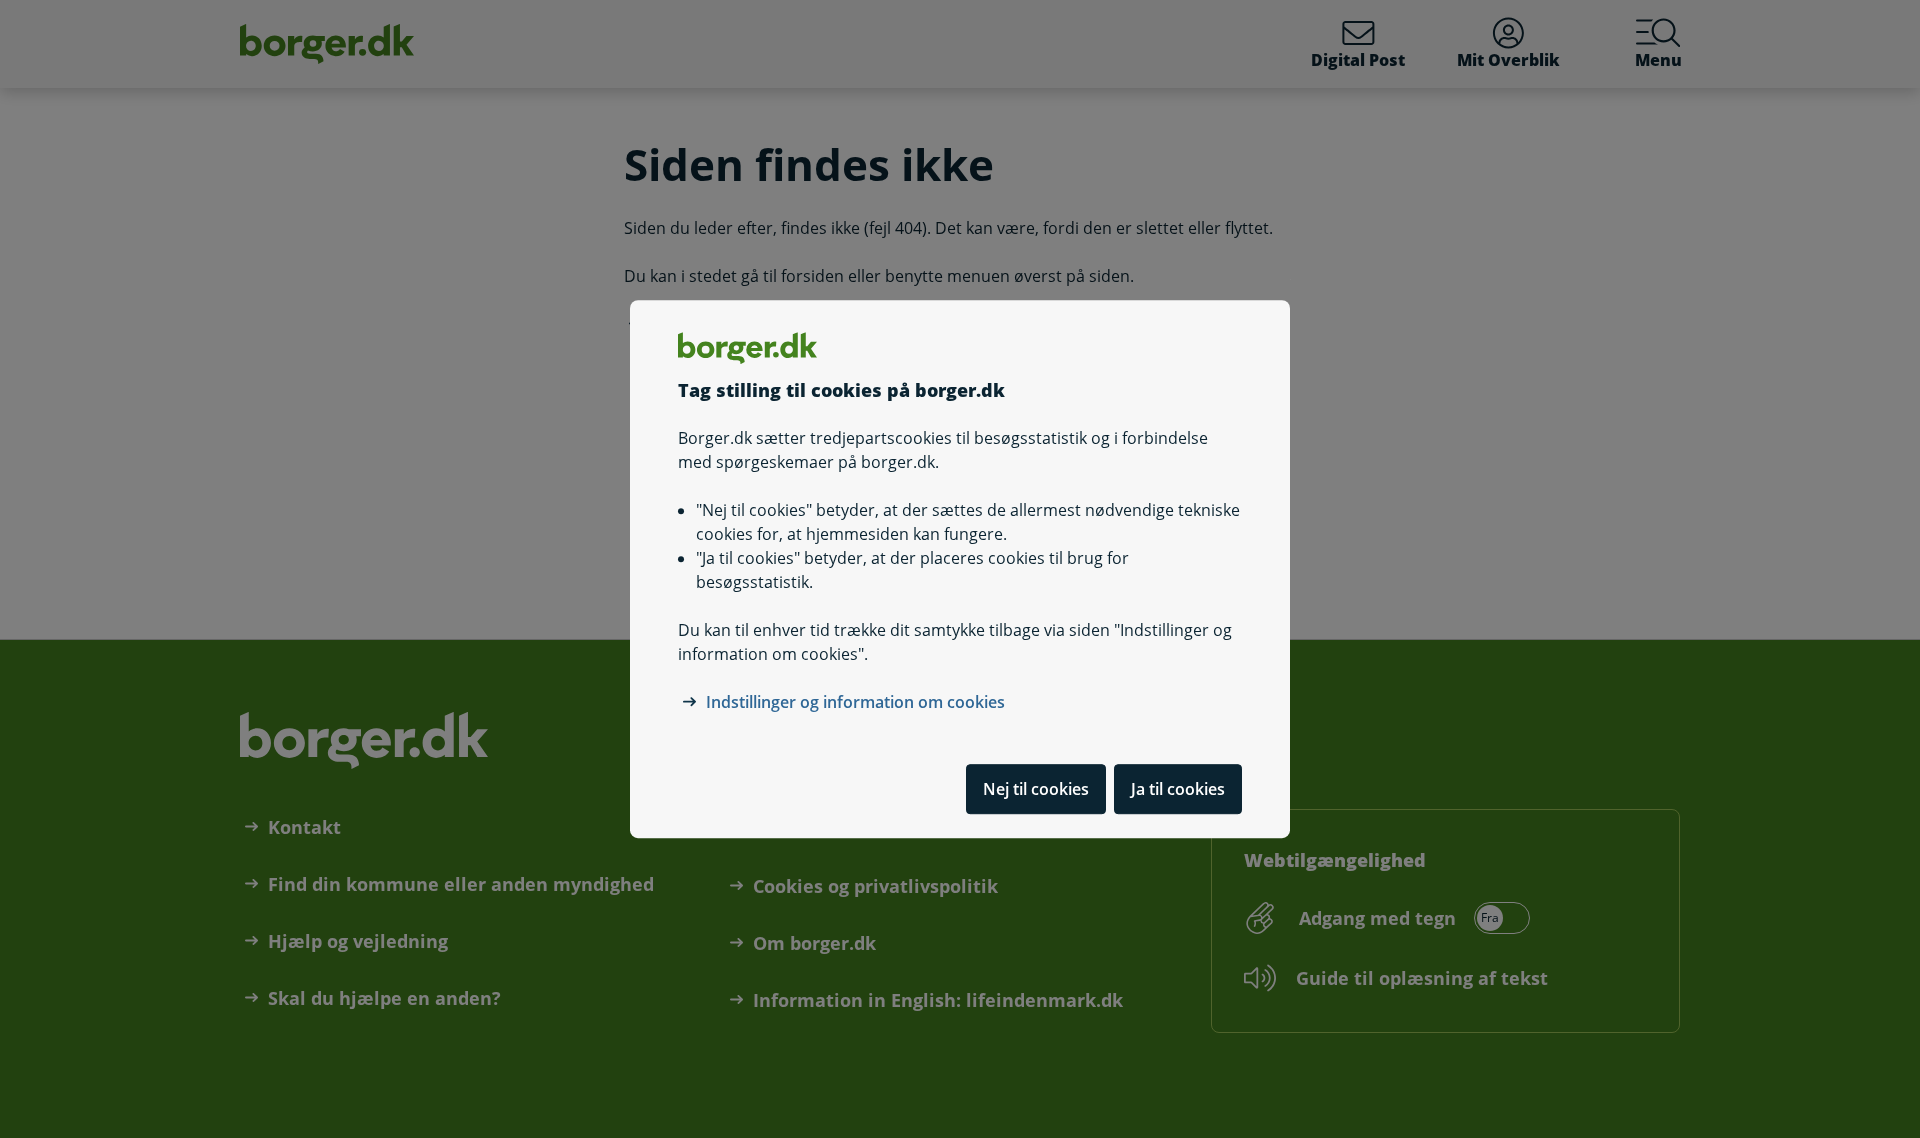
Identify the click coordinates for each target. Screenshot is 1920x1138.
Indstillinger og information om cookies (855, 702)
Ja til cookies (1178, 789)
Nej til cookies (1036, 789)
